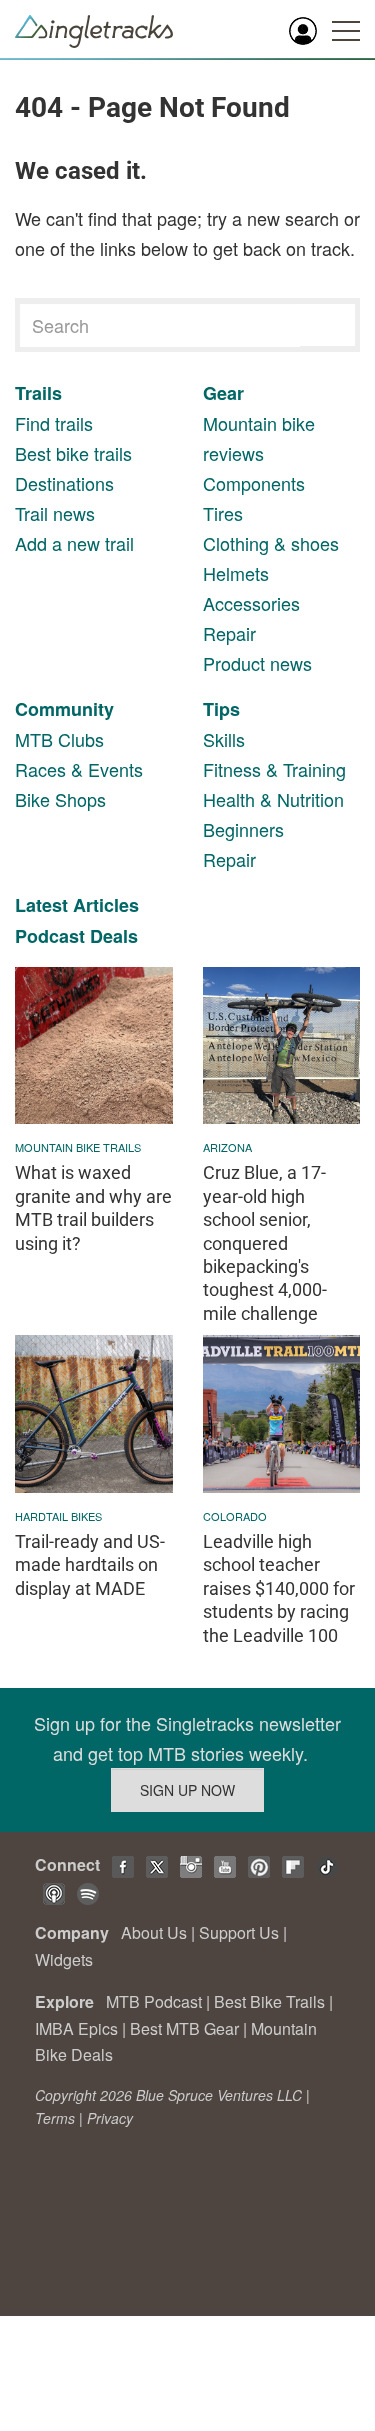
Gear (223, 393)
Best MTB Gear (184, 2028)
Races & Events (79, 769)
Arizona (227, 1147)
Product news (257, 663)
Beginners (243, 829)
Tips (221, 709)
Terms (55, 2118)
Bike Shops (60, 799)
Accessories (251, 603)
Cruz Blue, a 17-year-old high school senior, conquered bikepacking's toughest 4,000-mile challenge (265, 1242)
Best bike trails (73, 453)
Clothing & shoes (271, 543)
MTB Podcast (154, 2001)
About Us (154, 1932)
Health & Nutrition (273, 799)
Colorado (235, 1516)
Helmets (236, 573)
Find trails (54, 423)
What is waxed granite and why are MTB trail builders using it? (93, 1207)
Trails (38, 393)
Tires (223, 513)
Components (254, 483)
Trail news (55, 513)
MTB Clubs (59, 739)
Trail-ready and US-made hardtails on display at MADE (90, 1565)
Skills (224, 739)
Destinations (64, 483)
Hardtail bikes (58, 1516)
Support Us (239, 1932)
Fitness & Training (274, 769)
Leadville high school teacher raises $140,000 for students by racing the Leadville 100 (279, 1588)
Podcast (50, 936)
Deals (114, 936)
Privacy (110, 2118)
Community (64, 709)
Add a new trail (74, 543)
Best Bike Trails (269, 2001)
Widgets (64, 1959)
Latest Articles (77, 905)
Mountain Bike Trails (78, 1147)
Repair (229, 633)
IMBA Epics (76, 2028)
